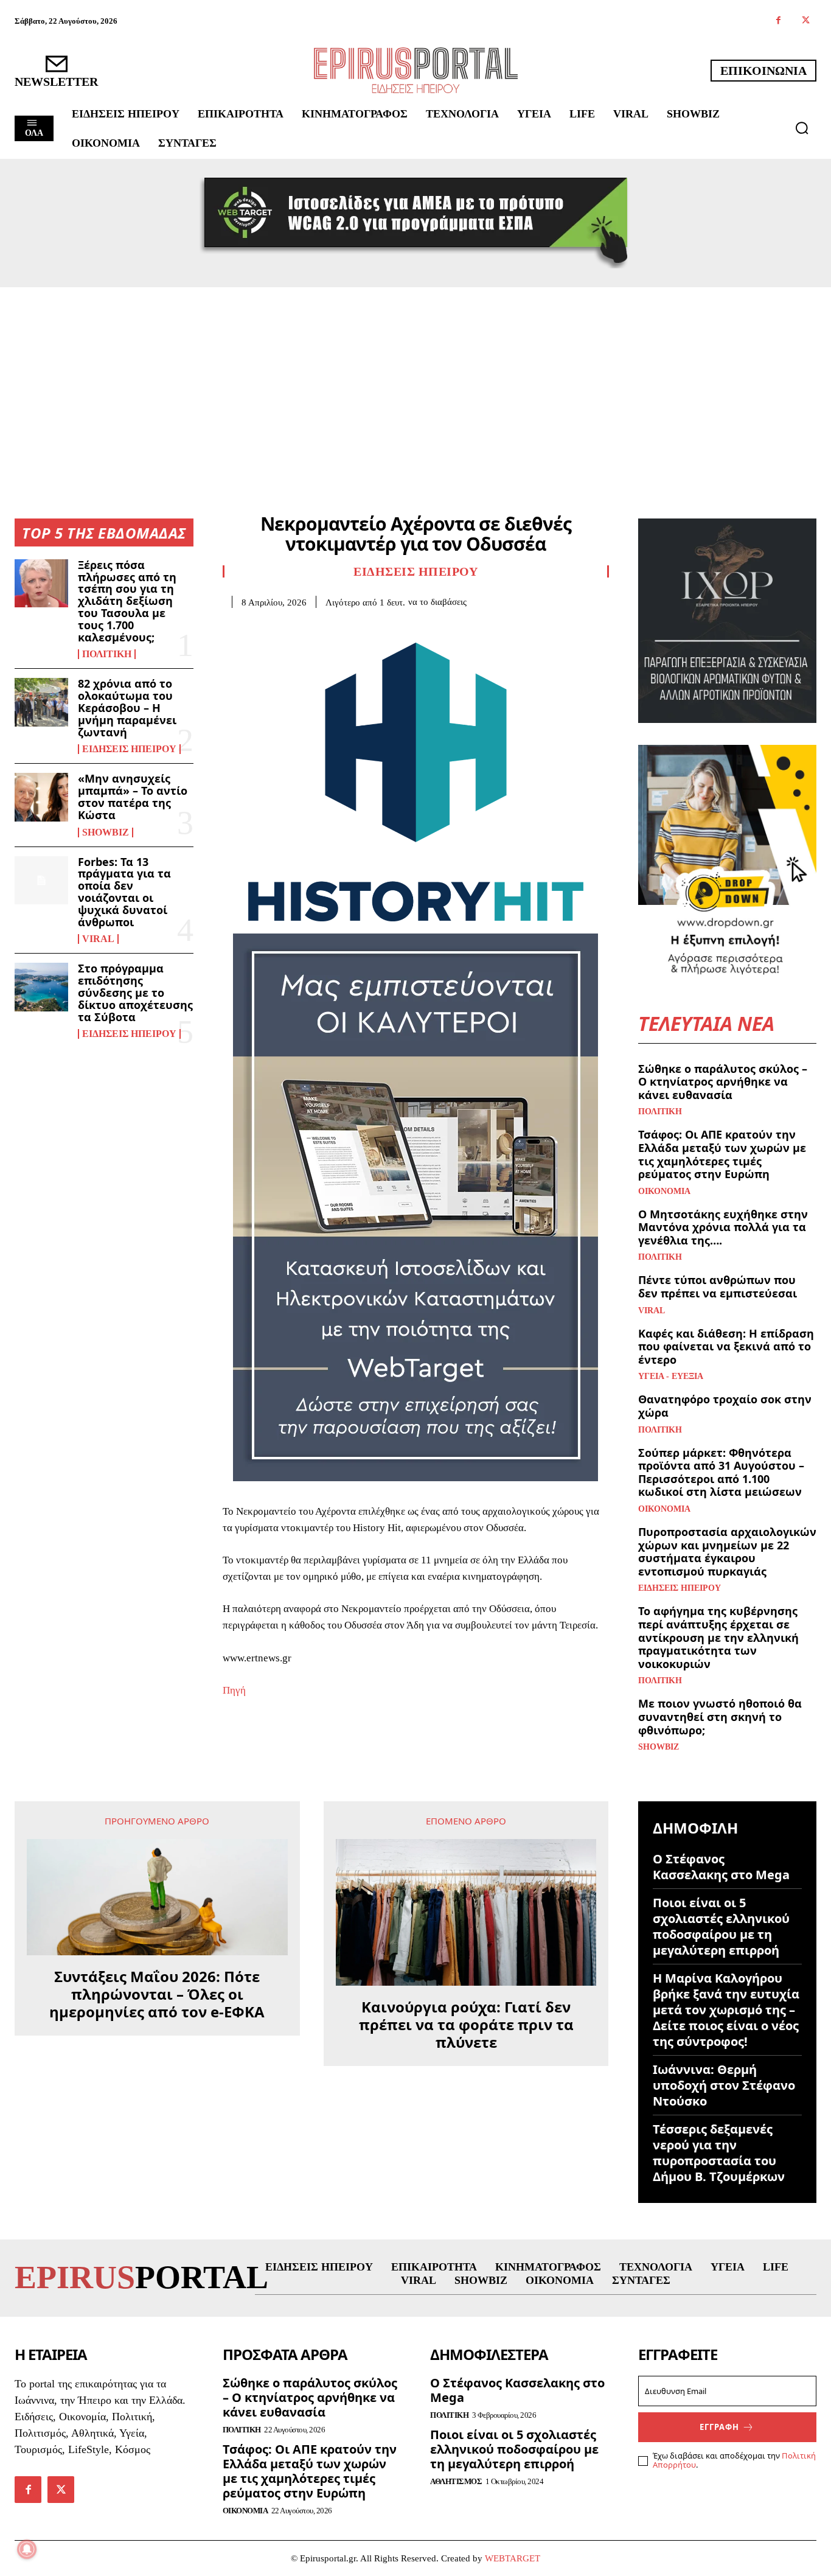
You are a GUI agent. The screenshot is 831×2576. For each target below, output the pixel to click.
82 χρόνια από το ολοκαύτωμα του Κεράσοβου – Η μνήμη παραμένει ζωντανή (127, 707)
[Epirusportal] (416, 70)
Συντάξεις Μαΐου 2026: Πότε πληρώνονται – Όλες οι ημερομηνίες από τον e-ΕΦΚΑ (157, 1994)
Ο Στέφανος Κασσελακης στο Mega (721, 1867)
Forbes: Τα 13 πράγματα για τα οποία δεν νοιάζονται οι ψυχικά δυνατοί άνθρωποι (124, 892)
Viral (98, 939)
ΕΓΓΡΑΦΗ (719, 2427)
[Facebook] (778, 21)
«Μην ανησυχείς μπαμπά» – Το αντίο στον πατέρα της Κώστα (133, 796)
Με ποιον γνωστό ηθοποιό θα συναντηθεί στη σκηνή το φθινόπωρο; (720, 1716)
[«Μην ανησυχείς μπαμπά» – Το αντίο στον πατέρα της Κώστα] (41, 797)
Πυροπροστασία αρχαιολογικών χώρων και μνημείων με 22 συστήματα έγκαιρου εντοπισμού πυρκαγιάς (727, 1552)
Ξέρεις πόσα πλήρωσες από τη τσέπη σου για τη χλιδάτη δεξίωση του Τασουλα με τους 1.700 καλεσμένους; (127, 601)
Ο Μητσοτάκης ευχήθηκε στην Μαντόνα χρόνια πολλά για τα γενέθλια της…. (723, 1227)
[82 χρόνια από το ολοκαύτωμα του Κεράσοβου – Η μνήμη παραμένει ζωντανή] (41, 702)
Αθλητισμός (456, 2481)
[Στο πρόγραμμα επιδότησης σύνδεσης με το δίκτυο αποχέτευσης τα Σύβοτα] (41, 987)
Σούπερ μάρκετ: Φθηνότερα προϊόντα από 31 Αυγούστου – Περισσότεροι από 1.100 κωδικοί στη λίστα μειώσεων (721, 1472)
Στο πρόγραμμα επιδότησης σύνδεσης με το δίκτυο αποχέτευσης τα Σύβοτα (135, 992)
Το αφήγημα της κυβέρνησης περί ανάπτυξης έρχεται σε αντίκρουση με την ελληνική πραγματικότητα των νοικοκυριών (718, 1637)
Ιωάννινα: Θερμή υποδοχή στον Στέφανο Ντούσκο (724, 2085)
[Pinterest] (291, 626)
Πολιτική (107, 654)
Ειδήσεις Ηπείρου (129, 749)
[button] (802, 128)
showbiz (106, 832)
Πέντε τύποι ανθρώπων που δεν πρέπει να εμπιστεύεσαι (718, 1286)
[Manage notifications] (27, 2549)
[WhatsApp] (319, 626)
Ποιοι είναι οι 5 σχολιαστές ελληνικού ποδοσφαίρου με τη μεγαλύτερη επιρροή (721, 1926)
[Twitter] (806, 21)
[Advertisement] (415, 379)
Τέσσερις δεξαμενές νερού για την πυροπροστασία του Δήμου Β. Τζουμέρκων (719, 2153)
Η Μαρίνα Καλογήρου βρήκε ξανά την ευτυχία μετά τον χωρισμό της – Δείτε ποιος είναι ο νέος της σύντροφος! (726, 2010)
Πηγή (234, 1690)
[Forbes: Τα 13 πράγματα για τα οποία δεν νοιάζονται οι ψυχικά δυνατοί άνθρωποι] (41, 880)
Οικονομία (664, 1192)
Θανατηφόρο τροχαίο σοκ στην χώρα (725, 1406)
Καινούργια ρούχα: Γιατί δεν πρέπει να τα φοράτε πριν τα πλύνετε (466, 2025)
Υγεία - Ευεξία (671, 1377)
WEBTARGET (513, 2558)
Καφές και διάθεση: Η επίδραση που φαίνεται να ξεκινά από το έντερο (726, 1346)
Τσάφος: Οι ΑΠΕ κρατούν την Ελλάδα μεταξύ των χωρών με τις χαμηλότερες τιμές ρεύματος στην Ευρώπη (722, 1154)
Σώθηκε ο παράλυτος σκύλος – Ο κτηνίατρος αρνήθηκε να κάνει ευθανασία (723, 1082)
